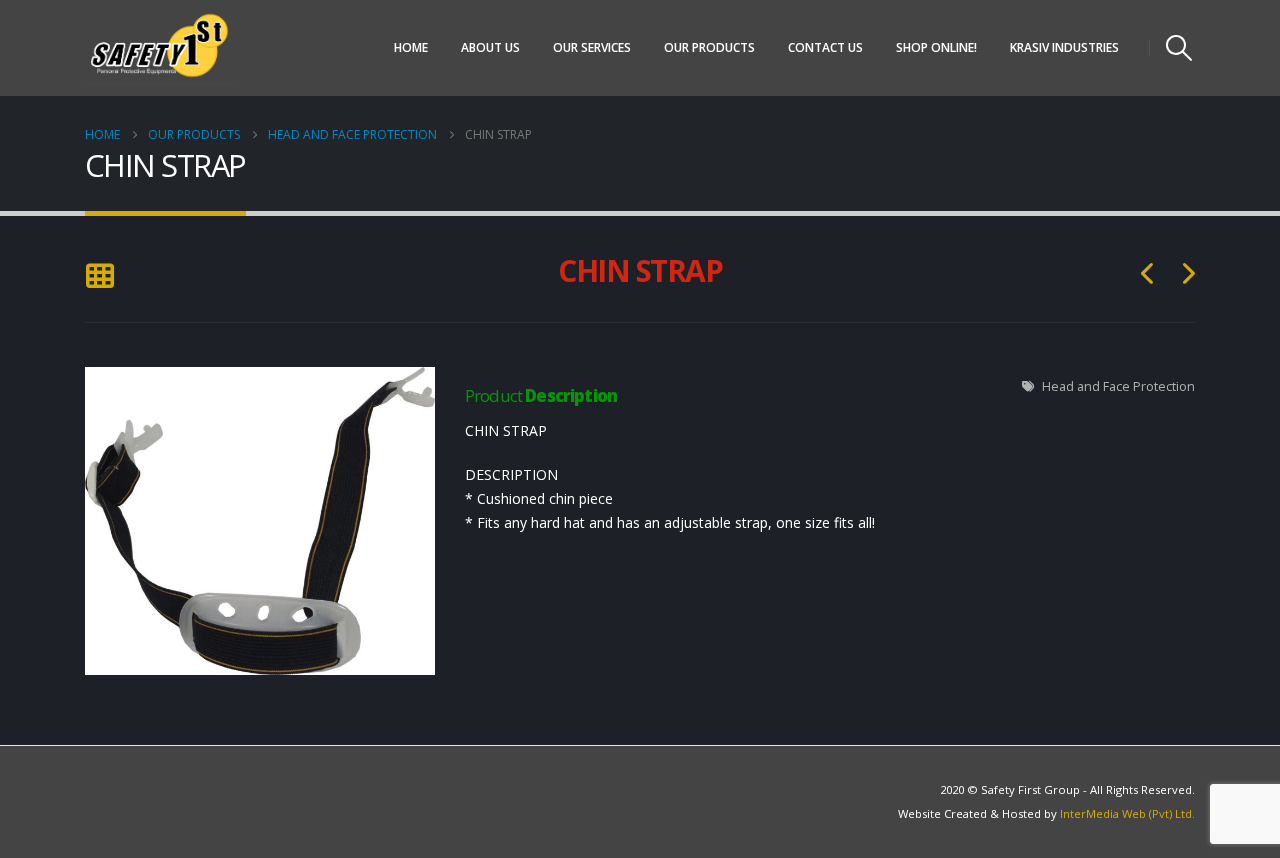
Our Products (709, 47)
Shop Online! (936, 47)
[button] (1179, 48)
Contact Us (825, 47)
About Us (490, 47)
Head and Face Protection (1118, 386)
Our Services (592, 47)
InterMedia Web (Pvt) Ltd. (1127, 813)
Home (411, 47)
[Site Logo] (160, 48)
